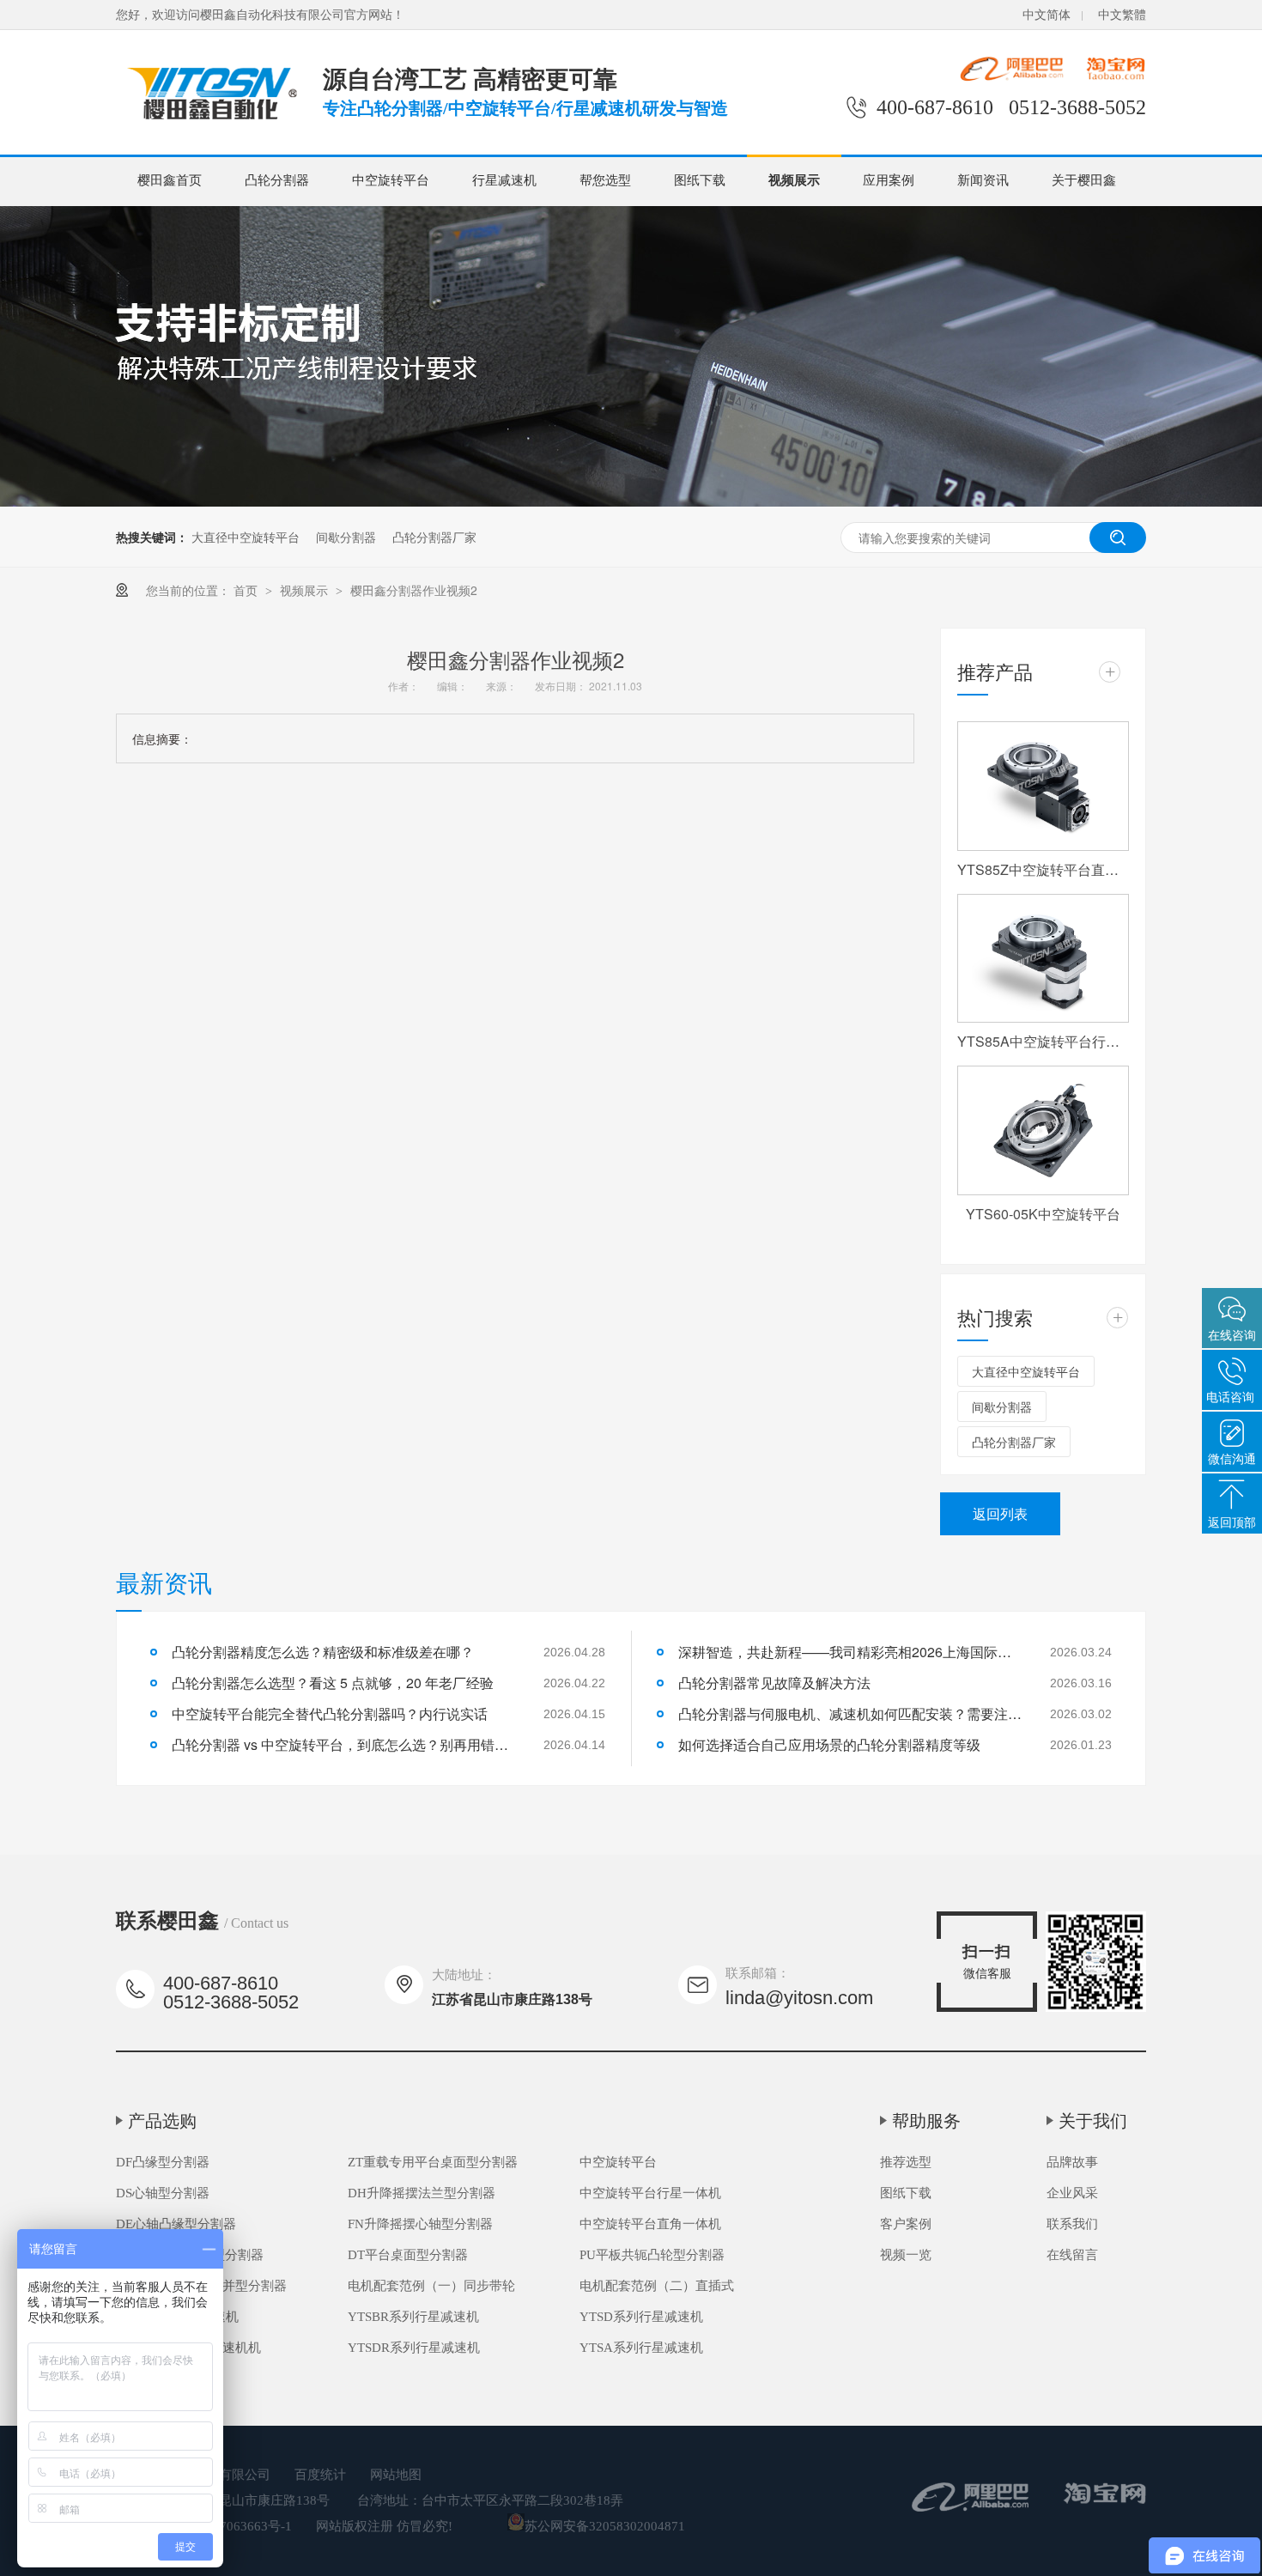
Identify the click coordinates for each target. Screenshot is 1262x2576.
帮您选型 (605, 180)
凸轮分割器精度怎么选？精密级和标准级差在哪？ (323, 1652)
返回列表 (1000, 1513)
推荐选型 (906, 2162)
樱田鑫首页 (170, 180)
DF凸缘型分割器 (163, 2162)
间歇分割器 (346, 537)
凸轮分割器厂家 (434, 537)
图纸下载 (700, 180)
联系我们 (1072, 2224)
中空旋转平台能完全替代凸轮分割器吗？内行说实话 (330, 1713)
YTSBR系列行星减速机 (413, 2317)
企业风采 (1072, 2193)
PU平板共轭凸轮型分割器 (652, 2255)
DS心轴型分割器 (163, 2193)
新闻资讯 (983, 180)
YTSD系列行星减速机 (641, 2317)
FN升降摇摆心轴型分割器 (420, 2224)
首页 (247, 590)
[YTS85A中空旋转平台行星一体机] (1043, 959)
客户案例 (906, 2224)
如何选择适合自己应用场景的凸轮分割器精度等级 (829, 1744)
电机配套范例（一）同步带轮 (431, 2286)
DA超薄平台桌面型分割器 (190, 2255)
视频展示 (794, 180)
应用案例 (889, 180)
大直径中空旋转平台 (246, 537)
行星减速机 (504, 180)
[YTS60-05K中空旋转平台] (1043, 1130)
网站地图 (396, 2475)
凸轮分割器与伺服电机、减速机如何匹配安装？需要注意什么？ (850, 1713)
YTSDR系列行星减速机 (414, 2348)
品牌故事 (1072, 2162)
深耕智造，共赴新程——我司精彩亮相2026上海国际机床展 (850, 1652)
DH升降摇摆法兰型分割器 (422, 2193)
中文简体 (1047, 15)
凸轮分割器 (277, 180)
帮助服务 (926, 2121)
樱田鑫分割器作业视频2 (414, 590)
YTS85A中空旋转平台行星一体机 (1043, 1041)
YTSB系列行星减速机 (177, 2317)
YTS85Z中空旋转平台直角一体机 (1043, 869)
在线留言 (1072, 2255)
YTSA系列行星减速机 (641, 2348)
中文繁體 (1122, 15)
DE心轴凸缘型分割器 (176, 2224)
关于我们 (1093, 2121)
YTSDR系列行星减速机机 (188, 2348)
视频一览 (906, 2255)
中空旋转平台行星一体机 (650, 2193)
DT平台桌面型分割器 (408, 2255)
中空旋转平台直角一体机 (650, 2224)
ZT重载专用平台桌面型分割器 (433, 2162)
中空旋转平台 (391, 180)
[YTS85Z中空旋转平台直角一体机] (1043, 786)
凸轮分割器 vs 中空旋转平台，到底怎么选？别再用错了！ (343, 1744)
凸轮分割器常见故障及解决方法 (774, 1683)
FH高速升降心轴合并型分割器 (201, 2286)
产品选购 (162, 2121)
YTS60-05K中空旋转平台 (1043, 1214)
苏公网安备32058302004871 (605, 2526)
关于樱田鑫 (1084, 180)
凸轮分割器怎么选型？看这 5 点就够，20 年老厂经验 (333, 1683)
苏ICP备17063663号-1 (230, 2526)
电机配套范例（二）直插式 (657, 2286)
